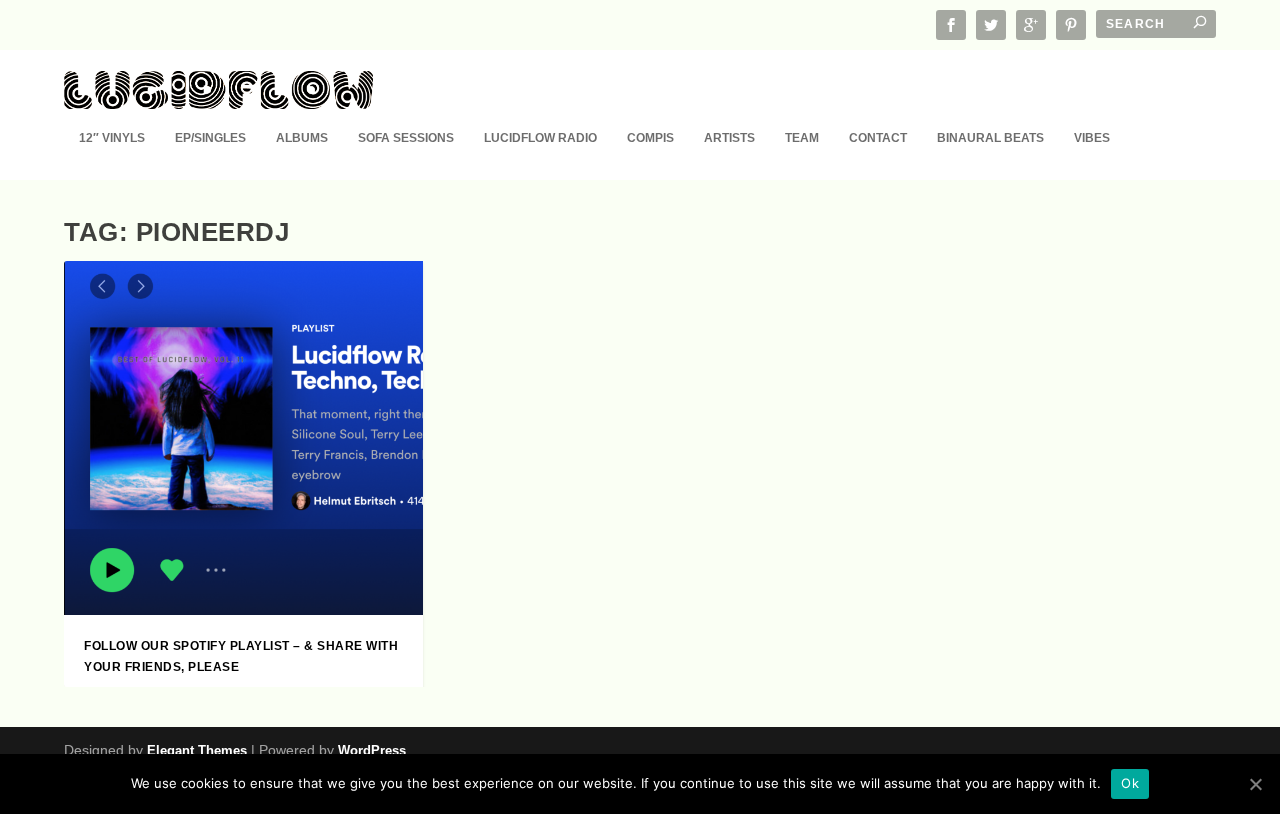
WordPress (372, 750)
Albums (302, 138)
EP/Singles (210, 138)
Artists (729, 138)
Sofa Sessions (406, 138)
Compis (650, 138)
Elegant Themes (197, 750)
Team (802, 138)
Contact (878, 138)
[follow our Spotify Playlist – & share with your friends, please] (243, 438)
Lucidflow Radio (540, 138)
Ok (1130, 783)
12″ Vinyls (112, 138)
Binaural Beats (990, 138)
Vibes (1092, 138)
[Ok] (1255, 784)
